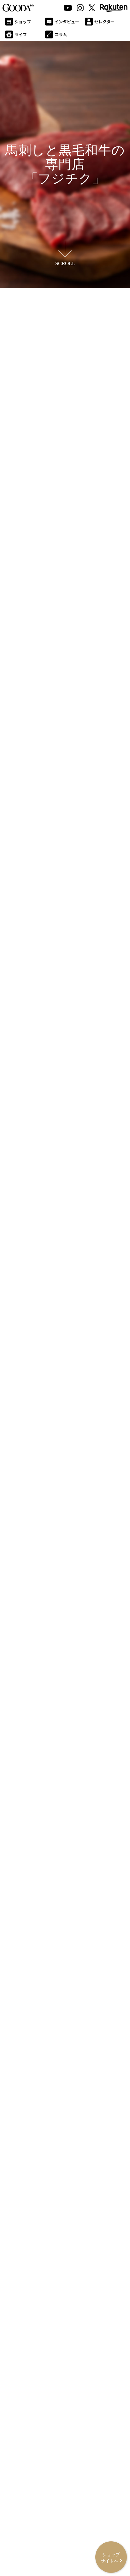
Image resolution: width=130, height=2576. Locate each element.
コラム (61, 34)
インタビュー (67, 22)
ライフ (21, 34)
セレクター (104, 22)
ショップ (23, 22)
